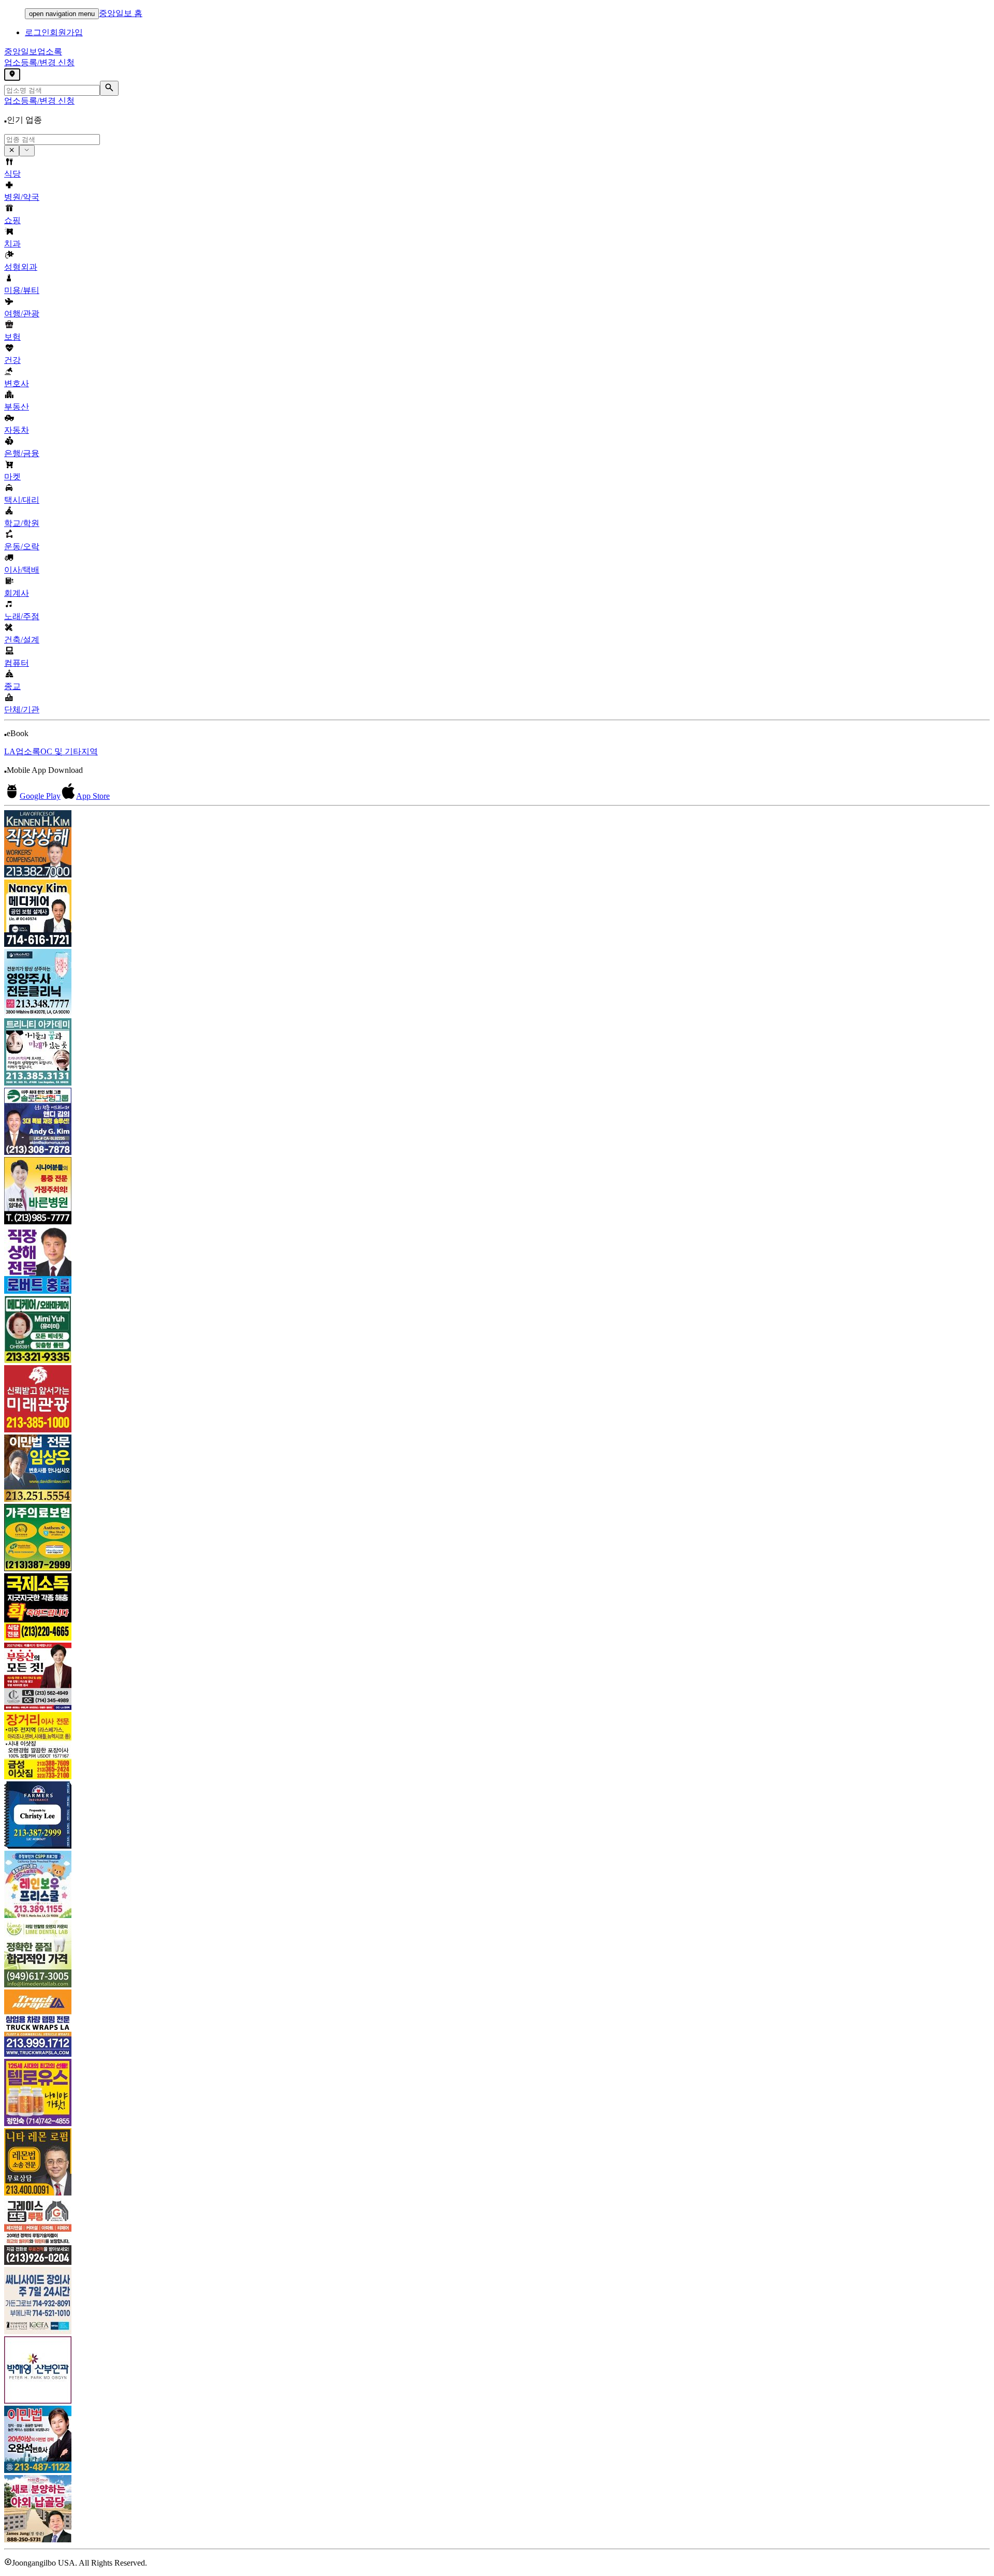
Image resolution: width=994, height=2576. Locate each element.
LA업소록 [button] (22, 751)
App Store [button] (93, 796)
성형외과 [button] (21, 267)
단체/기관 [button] (22, 709)
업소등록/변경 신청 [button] (39, 62)
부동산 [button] (17, 407)
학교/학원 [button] (22, 523)
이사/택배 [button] (22, 570)
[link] (497, 845)
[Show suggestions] (12, 151)
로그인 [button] (37, 32)
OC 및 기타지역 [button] (69, 751)
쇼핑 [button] (12, 220)
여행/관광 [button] (22, 313)
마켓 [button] (12, 477)
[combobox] (52, 140)
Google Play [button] (40, 796)
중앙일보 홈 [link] (121, 13)
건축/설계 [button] (22, 640)
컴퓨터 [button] (17, 663)
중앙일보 (33, 52)
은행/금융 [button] (22, 453)
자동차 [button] (17, 430)
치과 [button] (12, 244)
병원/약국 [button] (22, 197)
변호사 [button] (17, 383)
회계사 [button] (17, 593)
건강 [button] (12, 360)
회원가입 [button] (66, 32)
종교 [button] (12, 686)
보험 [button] (12, 337)
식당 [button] (12, 174)
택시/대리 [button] (22, 500)
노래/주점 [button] (22, 616)
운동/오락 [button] (22, 546)
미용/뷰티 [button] (22, 290)
